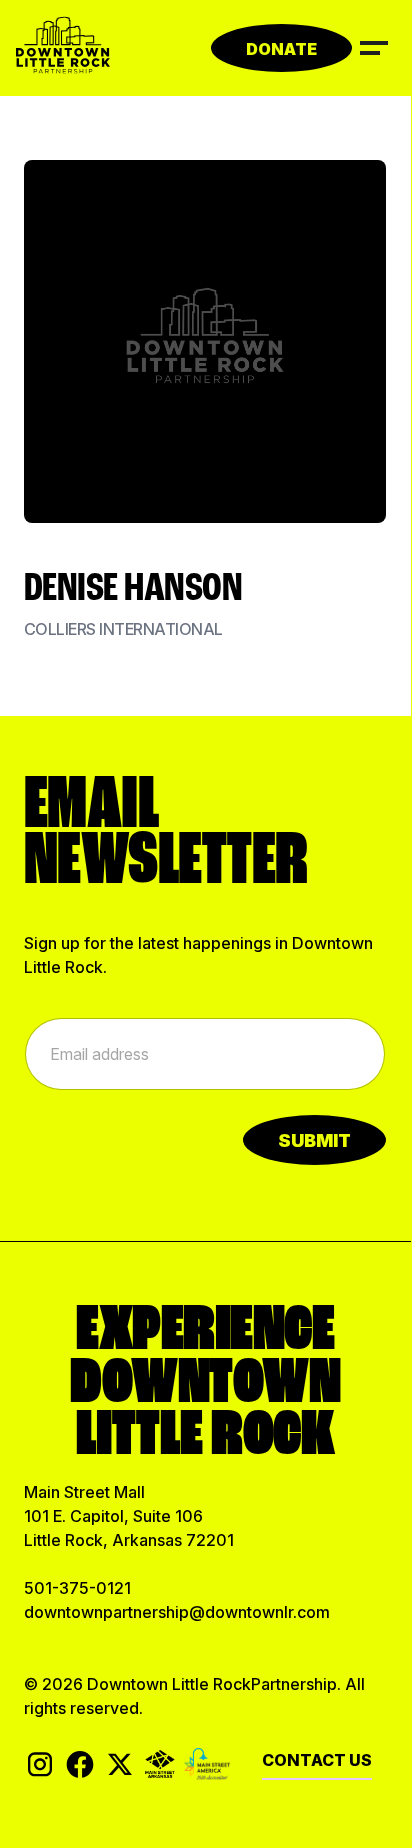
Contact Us (317, 1760)
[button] (374, 46)
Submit (314, 1140)
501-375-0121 (77, 1588)
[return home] (63, 48)
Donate (281, 49)
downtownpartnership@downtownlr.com (177, 1612)
